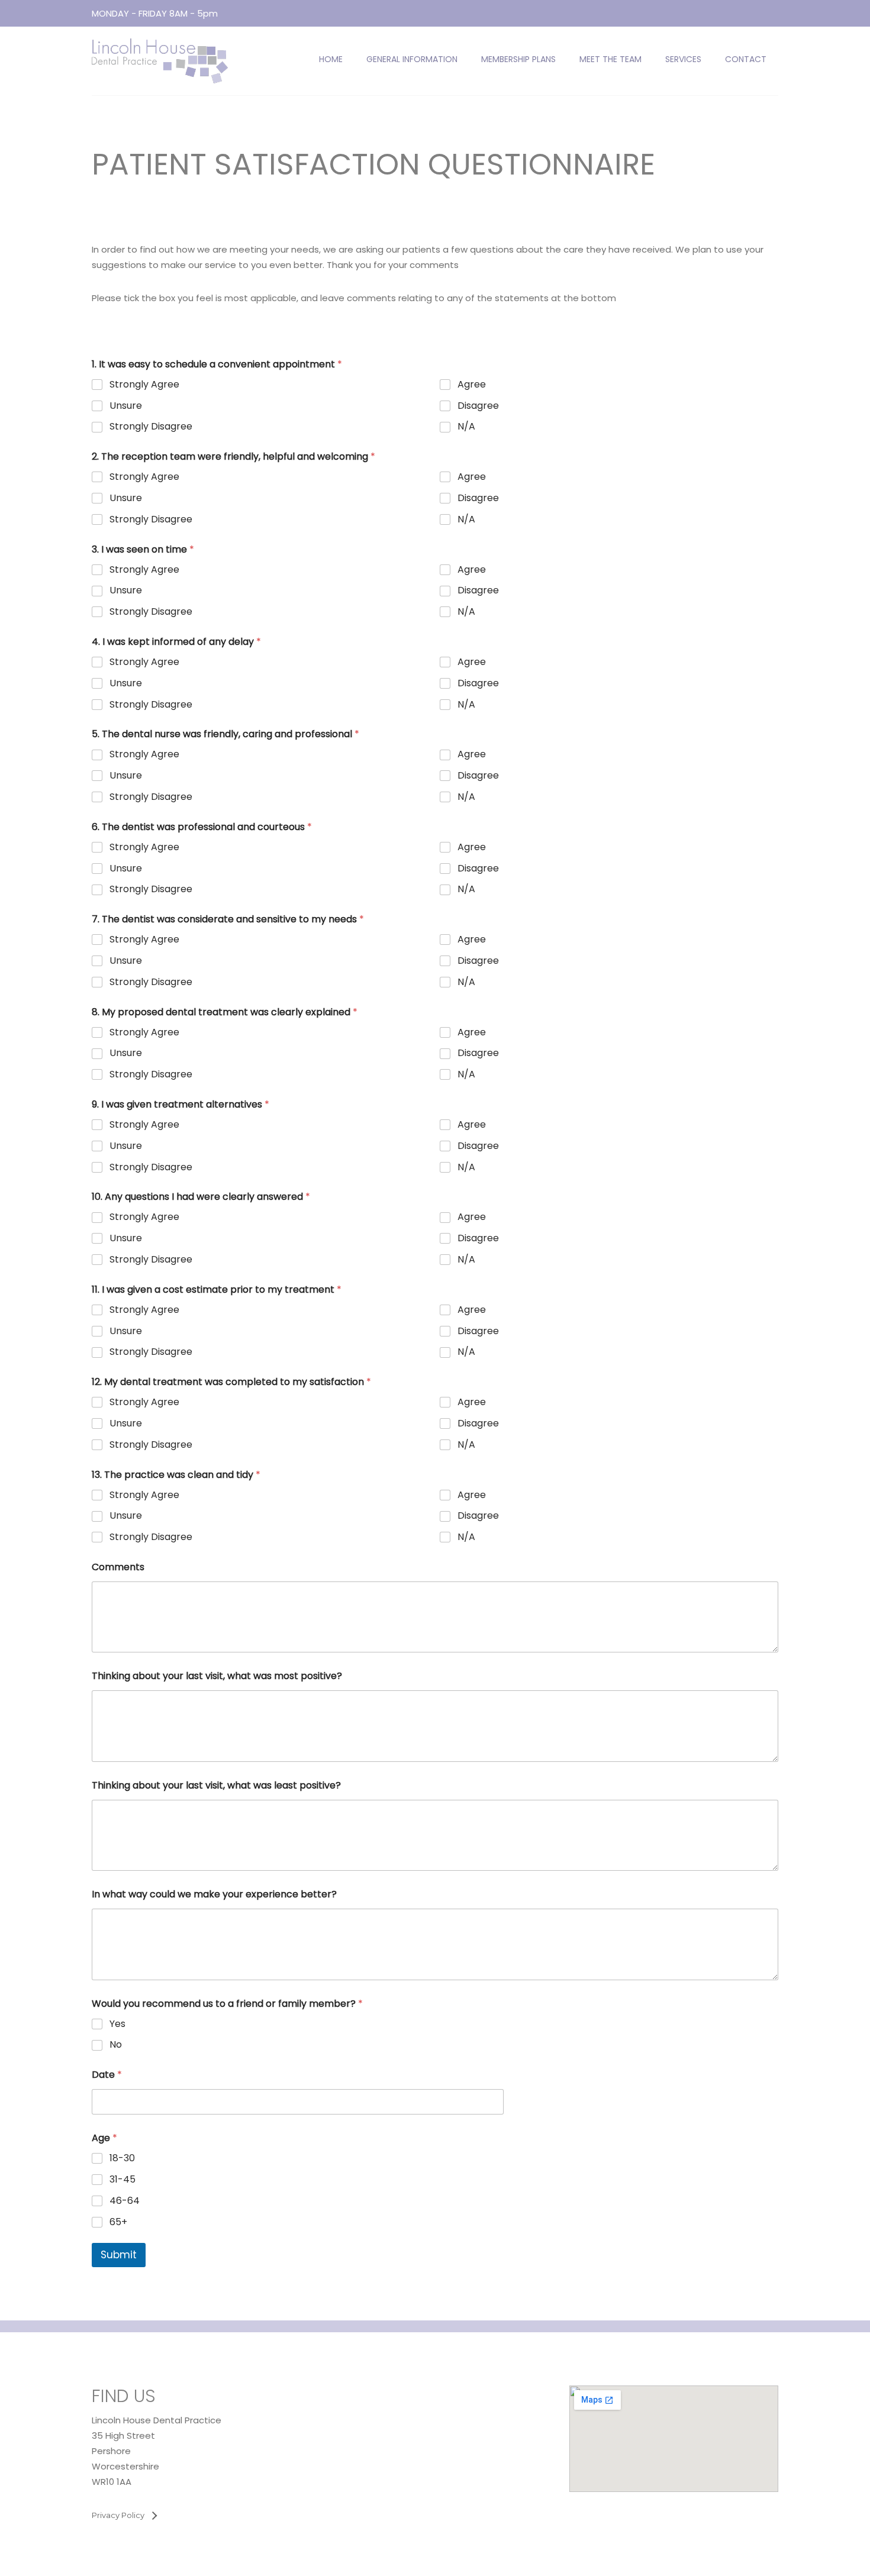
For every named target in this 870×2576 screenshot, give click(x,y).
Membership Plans (518, 59)
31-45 (123, 2180)
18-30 (122, 2159)
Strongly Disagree (151, 427)
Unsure (126, 406)
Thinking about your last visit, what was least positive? (216, 1785)
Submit (119, 2255)
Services (683, 59)
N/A (466, 427)
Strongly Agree (144, 385)
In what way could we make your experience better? (214, 1894)
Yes (117, 2024)
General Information (412, 59)
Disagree (478, 406)
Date (107, 2075)
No (116, 2045)
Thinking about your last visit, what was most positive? (217, 1676)
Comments (118, 1567)
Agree (472, 385)
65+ (118, 2222)
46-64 (125, 2201)
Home (331, 59)
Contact (746, 59)
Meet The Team (610, 59)
